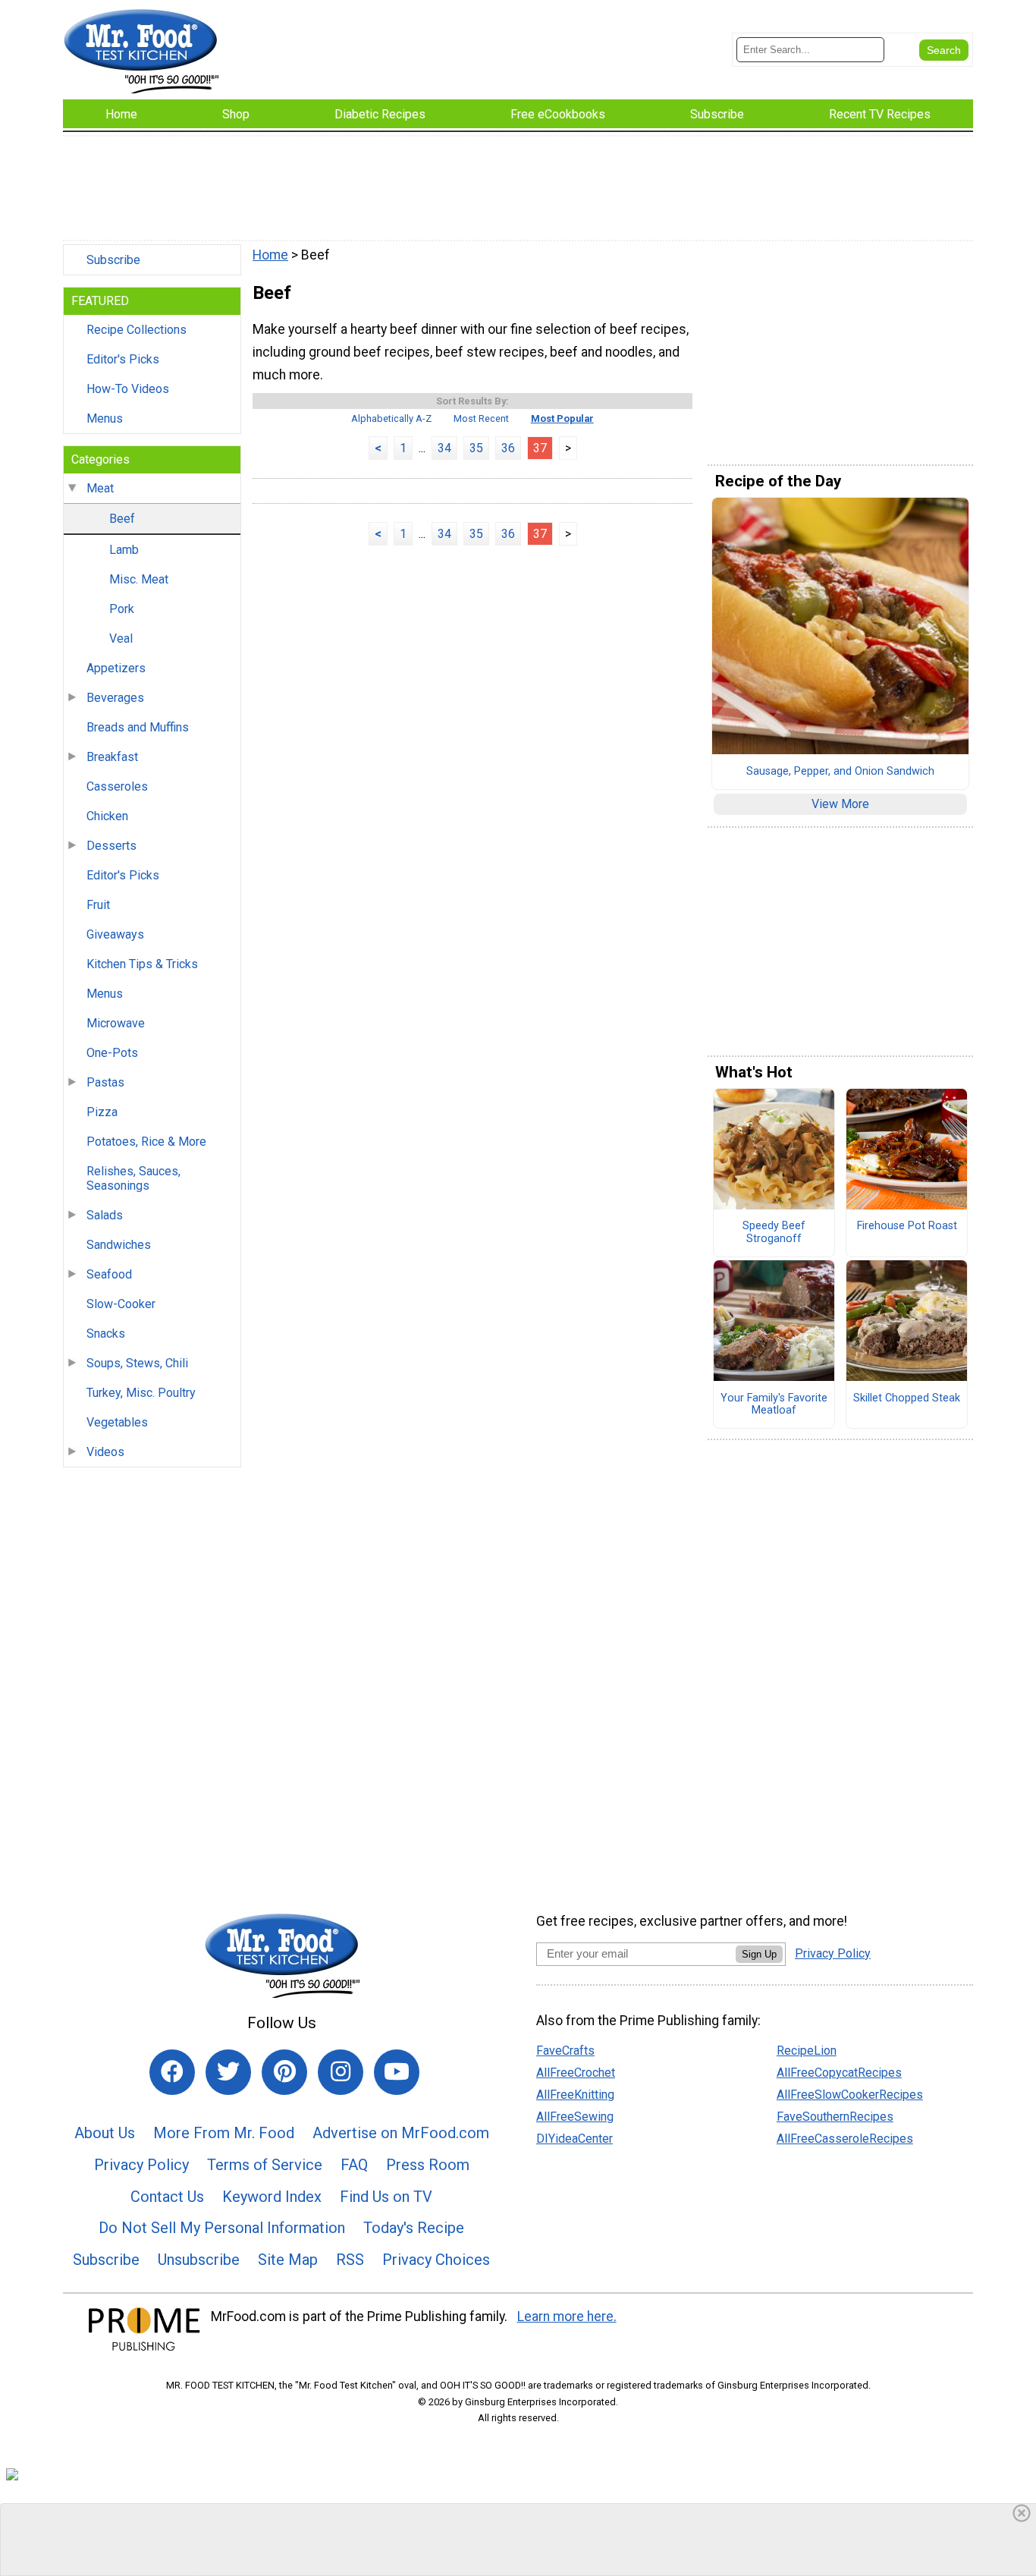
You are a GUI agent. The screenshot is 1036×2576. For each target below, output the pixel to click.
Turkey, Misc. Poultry (141, 1393)
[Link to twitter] (228, 2072)
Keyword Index (272, 2197)
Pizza (102, 1112)
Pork (122, 609)
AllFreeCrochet (576, 2073)
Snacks (106, 1334)
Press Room (428, 2165)
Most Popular (562, 418)
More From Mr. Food (224, 2133)
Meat (100, 488)
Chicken (107, 816)
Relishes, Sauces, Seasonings (133, 1178)
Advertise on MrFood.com (401, 2133)
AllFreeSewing (575, 2117)
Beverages (115, 698)
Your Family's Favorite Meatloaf (774, 1405)
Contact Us (167, 2197)
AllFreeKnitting (575, 2095)
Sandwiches (119, 1245)
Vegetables (117, 1422)
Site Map (288, 2260)
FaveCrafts (565, 2051)
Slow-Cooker (121, 1304)
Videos (105, 1452)
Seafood (109, 1274)
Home (270, 255)
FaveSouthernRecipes (835, 2117)
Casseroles (117, 786)
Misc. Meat (139, 579)
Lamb (124, 550)
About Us (105, 2133)
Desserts (111, 846)
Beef (122, 519)
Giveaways (115, 934)
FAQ (354, 2165)
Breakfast (112, 757)
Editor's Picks (123, 359)
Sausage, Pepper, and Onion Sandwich (840, 772)
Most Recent (481, 418)
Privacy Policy (141, 2165)
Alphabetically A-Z (391, 418)
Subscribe (113, 260)
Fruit (98, 905)
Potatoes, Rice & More (146, 1142)
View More (840, 804)
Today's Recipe (414, 2228)
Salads (105, 1215)
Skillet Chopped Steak (907, 1398)
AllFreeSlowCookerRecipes (850, 2095)
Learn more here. (567, 2317)
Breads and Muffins (138, 727)
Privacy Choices (436, 2260)
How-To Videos (128, 389)
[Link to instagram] (341, 2072)
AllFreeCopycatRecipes (839, 2073)
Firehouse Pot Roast (907, 1226)
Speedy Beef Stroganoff (774, 1233)
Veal (121, 638)
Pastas (105, 1082)
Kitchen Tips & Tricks (142, 964)
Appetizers (116, 668)
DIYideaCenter (575, 2139)
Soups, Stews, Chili (137, 1363)
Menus (105, 418)
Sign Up (759, 1954)
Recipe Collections (137, 330)
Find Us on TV (386, 2197)
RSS (350, 2260)
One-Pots (112, 1053)
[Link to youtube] (397, 2072)
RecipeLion (807, 2051)
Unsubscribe (199, 2260)
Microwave (116, 1023)
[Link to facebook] (172, 2072)
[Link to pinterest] (284, 2072)
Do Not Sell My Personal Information (222, 2228)
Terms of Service (265, 2165)
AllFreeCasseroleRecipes (845, 2139)
